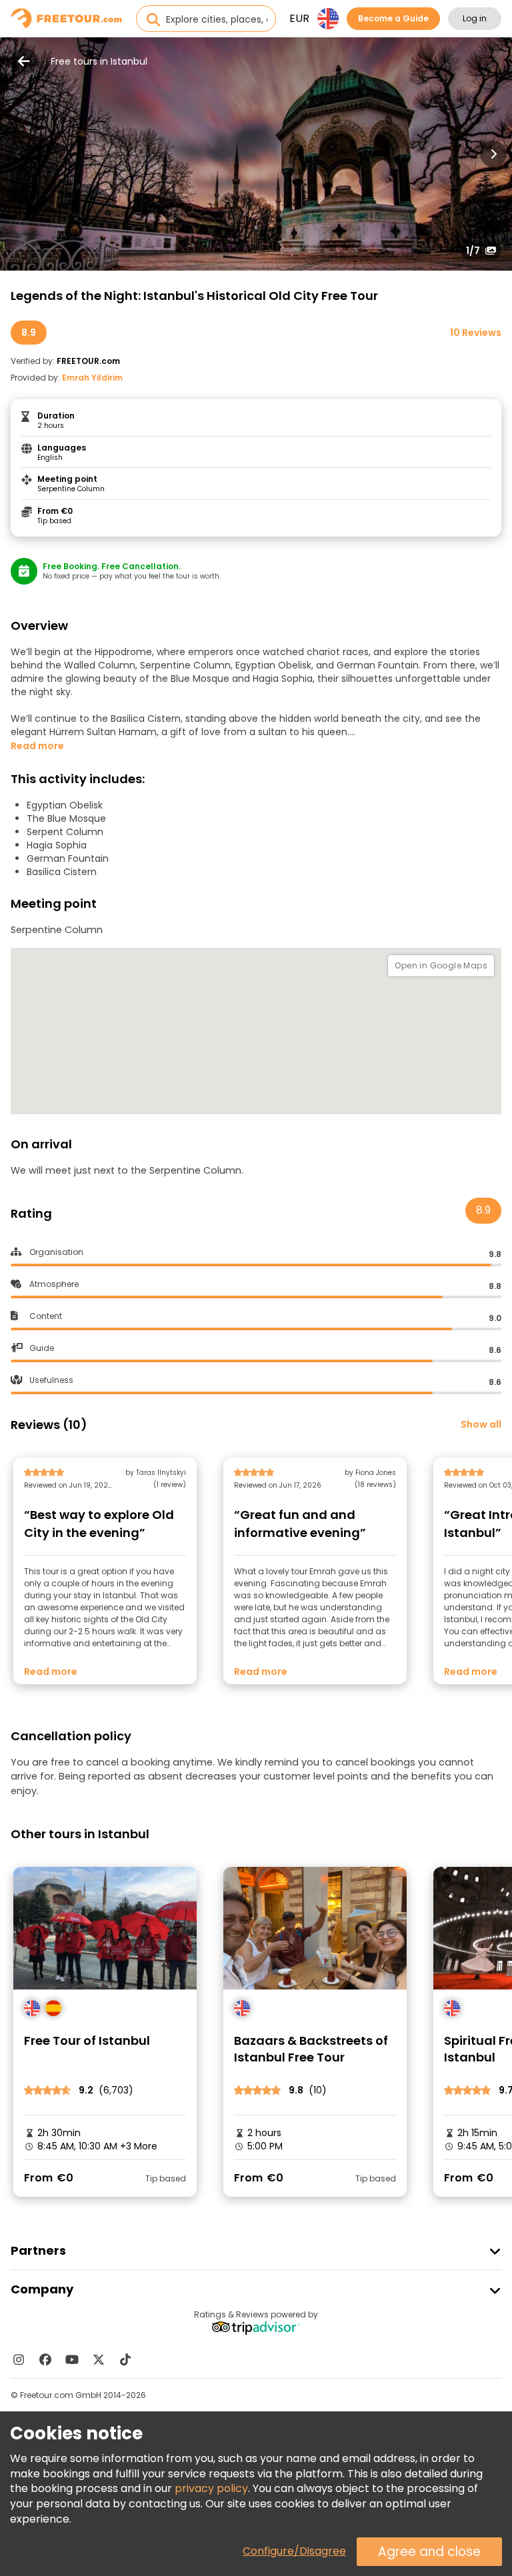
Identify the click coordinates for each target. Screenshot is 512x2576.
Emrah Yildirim (92, 378)
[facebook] (45, 2359)
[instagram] (19, 2359)
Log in (475, 18)
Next (493, 154)
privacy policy (211, 2488)
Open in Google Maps (441, 965)
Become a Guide (393, 18)
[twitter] (99, 2359)
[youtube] (72, 2359)
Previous (19, 154)
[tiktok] (125, 2359)
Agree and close (429, 2552)
